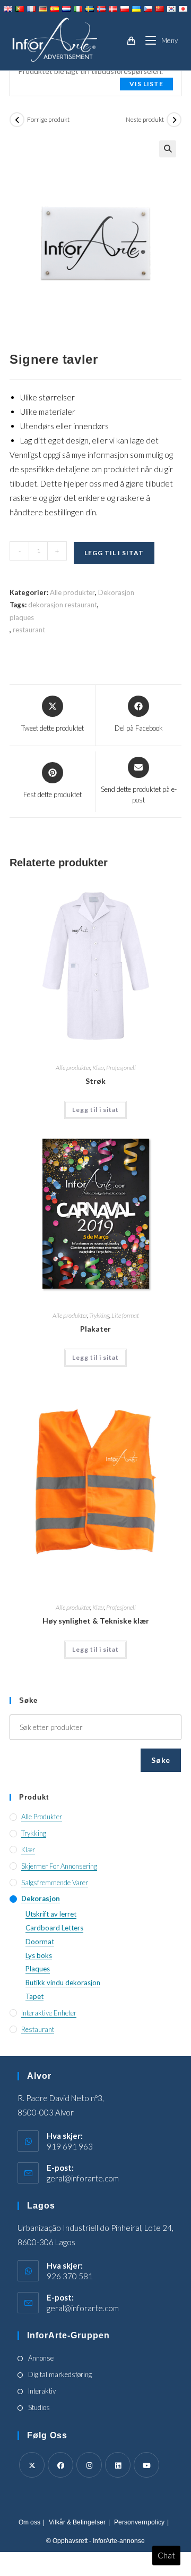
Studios (39, 2407)
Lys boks (39, 1955)
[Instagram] (89, 2465)
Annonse (41, 2358)
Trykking (99, 1315)
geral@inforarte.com (83, 2178)
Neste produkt (145, 119)
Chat (166, 2555)
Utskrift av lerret (51, 1914)
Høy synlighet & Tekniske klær (96, 1621)
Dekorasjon (116, 592)
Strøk (95, 1081)
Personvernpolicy (139, 2522)
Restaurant (38, 2029)
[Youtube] (146, 2465)
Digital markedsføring (60, 2374)
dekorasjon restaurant (63, 605)
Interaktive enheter (49, 2013)
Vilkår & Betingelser (77, 2522)
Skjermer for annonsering (59, 1866)
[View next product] (174, 120)
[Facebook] (60, 2465)
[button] (168, 149)
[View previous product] (17, 120)
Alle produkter (72, 592)
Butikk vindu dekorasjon (63, 1983)
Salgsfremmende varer (55, 1883)
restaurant (29, 630)
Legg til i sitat (114, 553)
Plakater (95, 1329)
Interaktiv (42, 2391)
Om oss (29, 2522)
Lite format (125, 1315)
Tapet (34, 1996)
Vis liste (146, 84)
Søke (161, 1760)
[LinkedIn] (118, 2465)
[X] (32, 2465)
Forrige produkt (48, 119)
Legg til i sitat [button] (95, 1110)
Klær (98, 1068)
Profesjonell (121, 1068)
